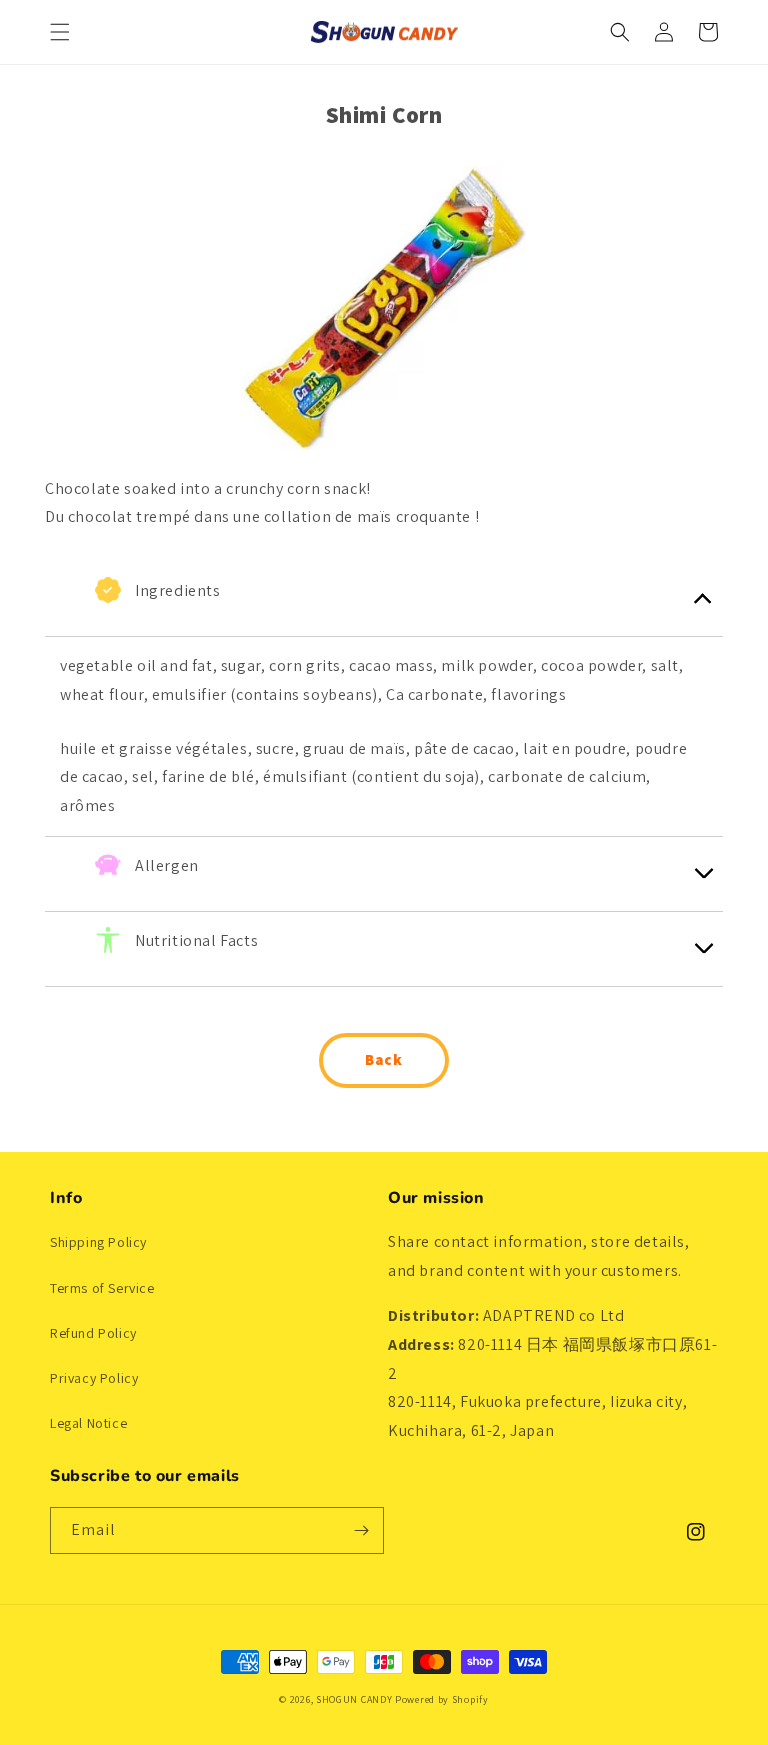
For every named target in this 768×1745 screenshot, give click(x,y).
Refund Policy (93, 1333)
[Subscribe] (361, 1530)
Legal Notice (88, 1423)
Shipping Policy (98, 1242)
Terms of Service (102, 1288)
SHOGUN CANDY (354, 1699)
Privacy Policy (94, 1378)
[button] (60, 32)
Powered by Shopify (442, 1699)
